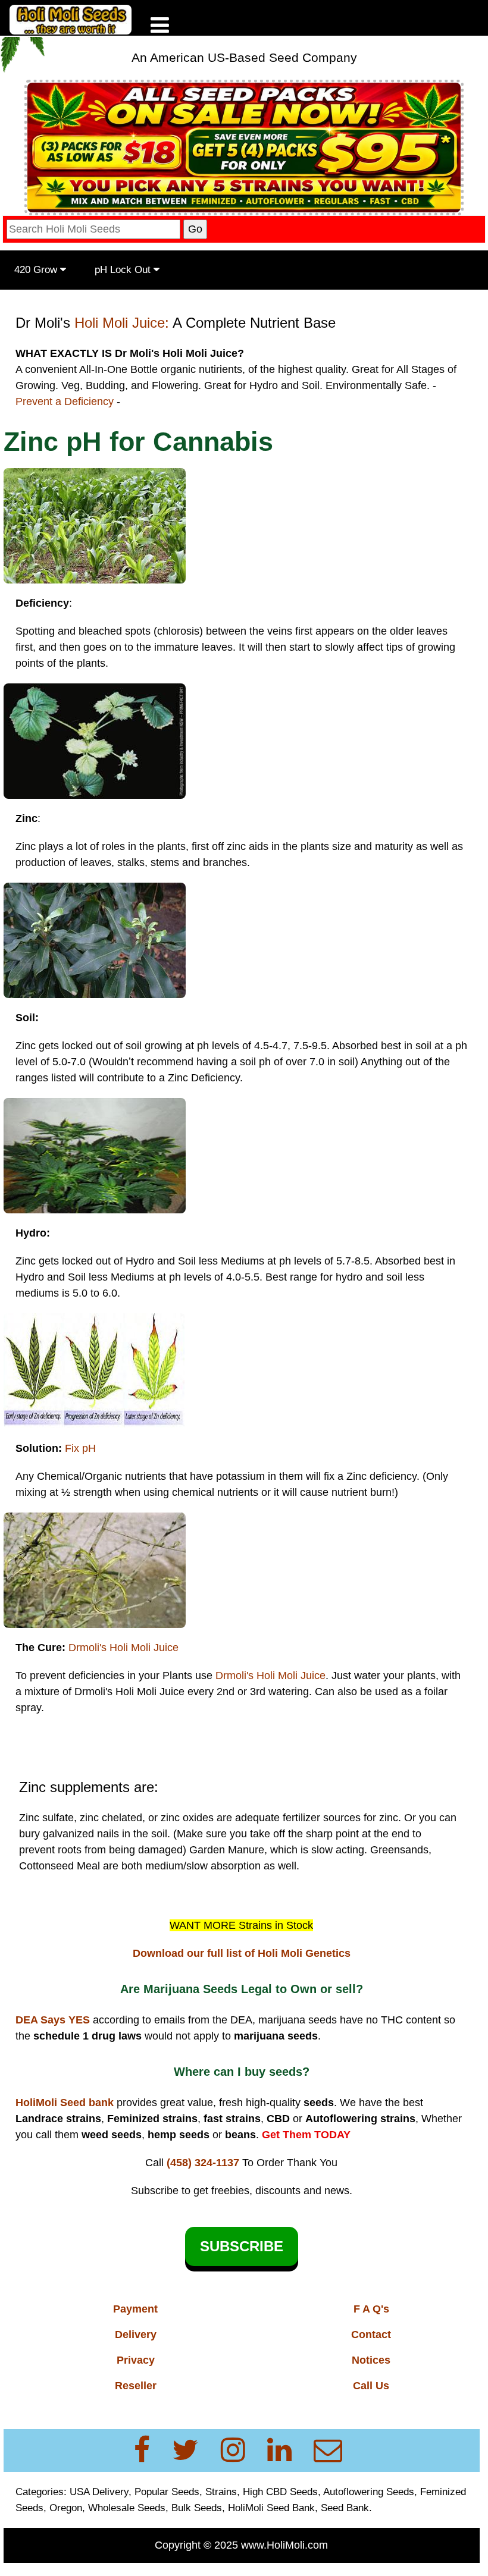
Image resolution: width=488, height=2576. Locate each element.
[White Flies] (95, 525)
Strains (221, 2492)
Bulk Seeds (197, 2508)
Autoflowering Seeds (369, 2492)
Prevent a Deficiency (65, 401)
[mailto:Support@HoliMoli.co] (331, 2450)
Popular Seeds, (168, 2492)
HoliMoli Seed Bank (271, 2508)
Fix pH (80, 1448)
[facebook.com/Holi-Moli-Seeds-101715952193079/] (149, 2450)
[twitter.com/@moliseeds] (193, 2450)
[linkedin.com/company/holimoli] (287, 2450)
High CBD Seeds (280, 2492)
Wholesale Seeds (127, 2508)
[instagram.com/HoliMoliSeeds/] (240, 2450)
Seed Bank (345, 2508)
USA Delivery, (101, 2492)
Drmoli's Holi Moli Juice (123, 1648)
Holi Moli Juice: (122, 323)
